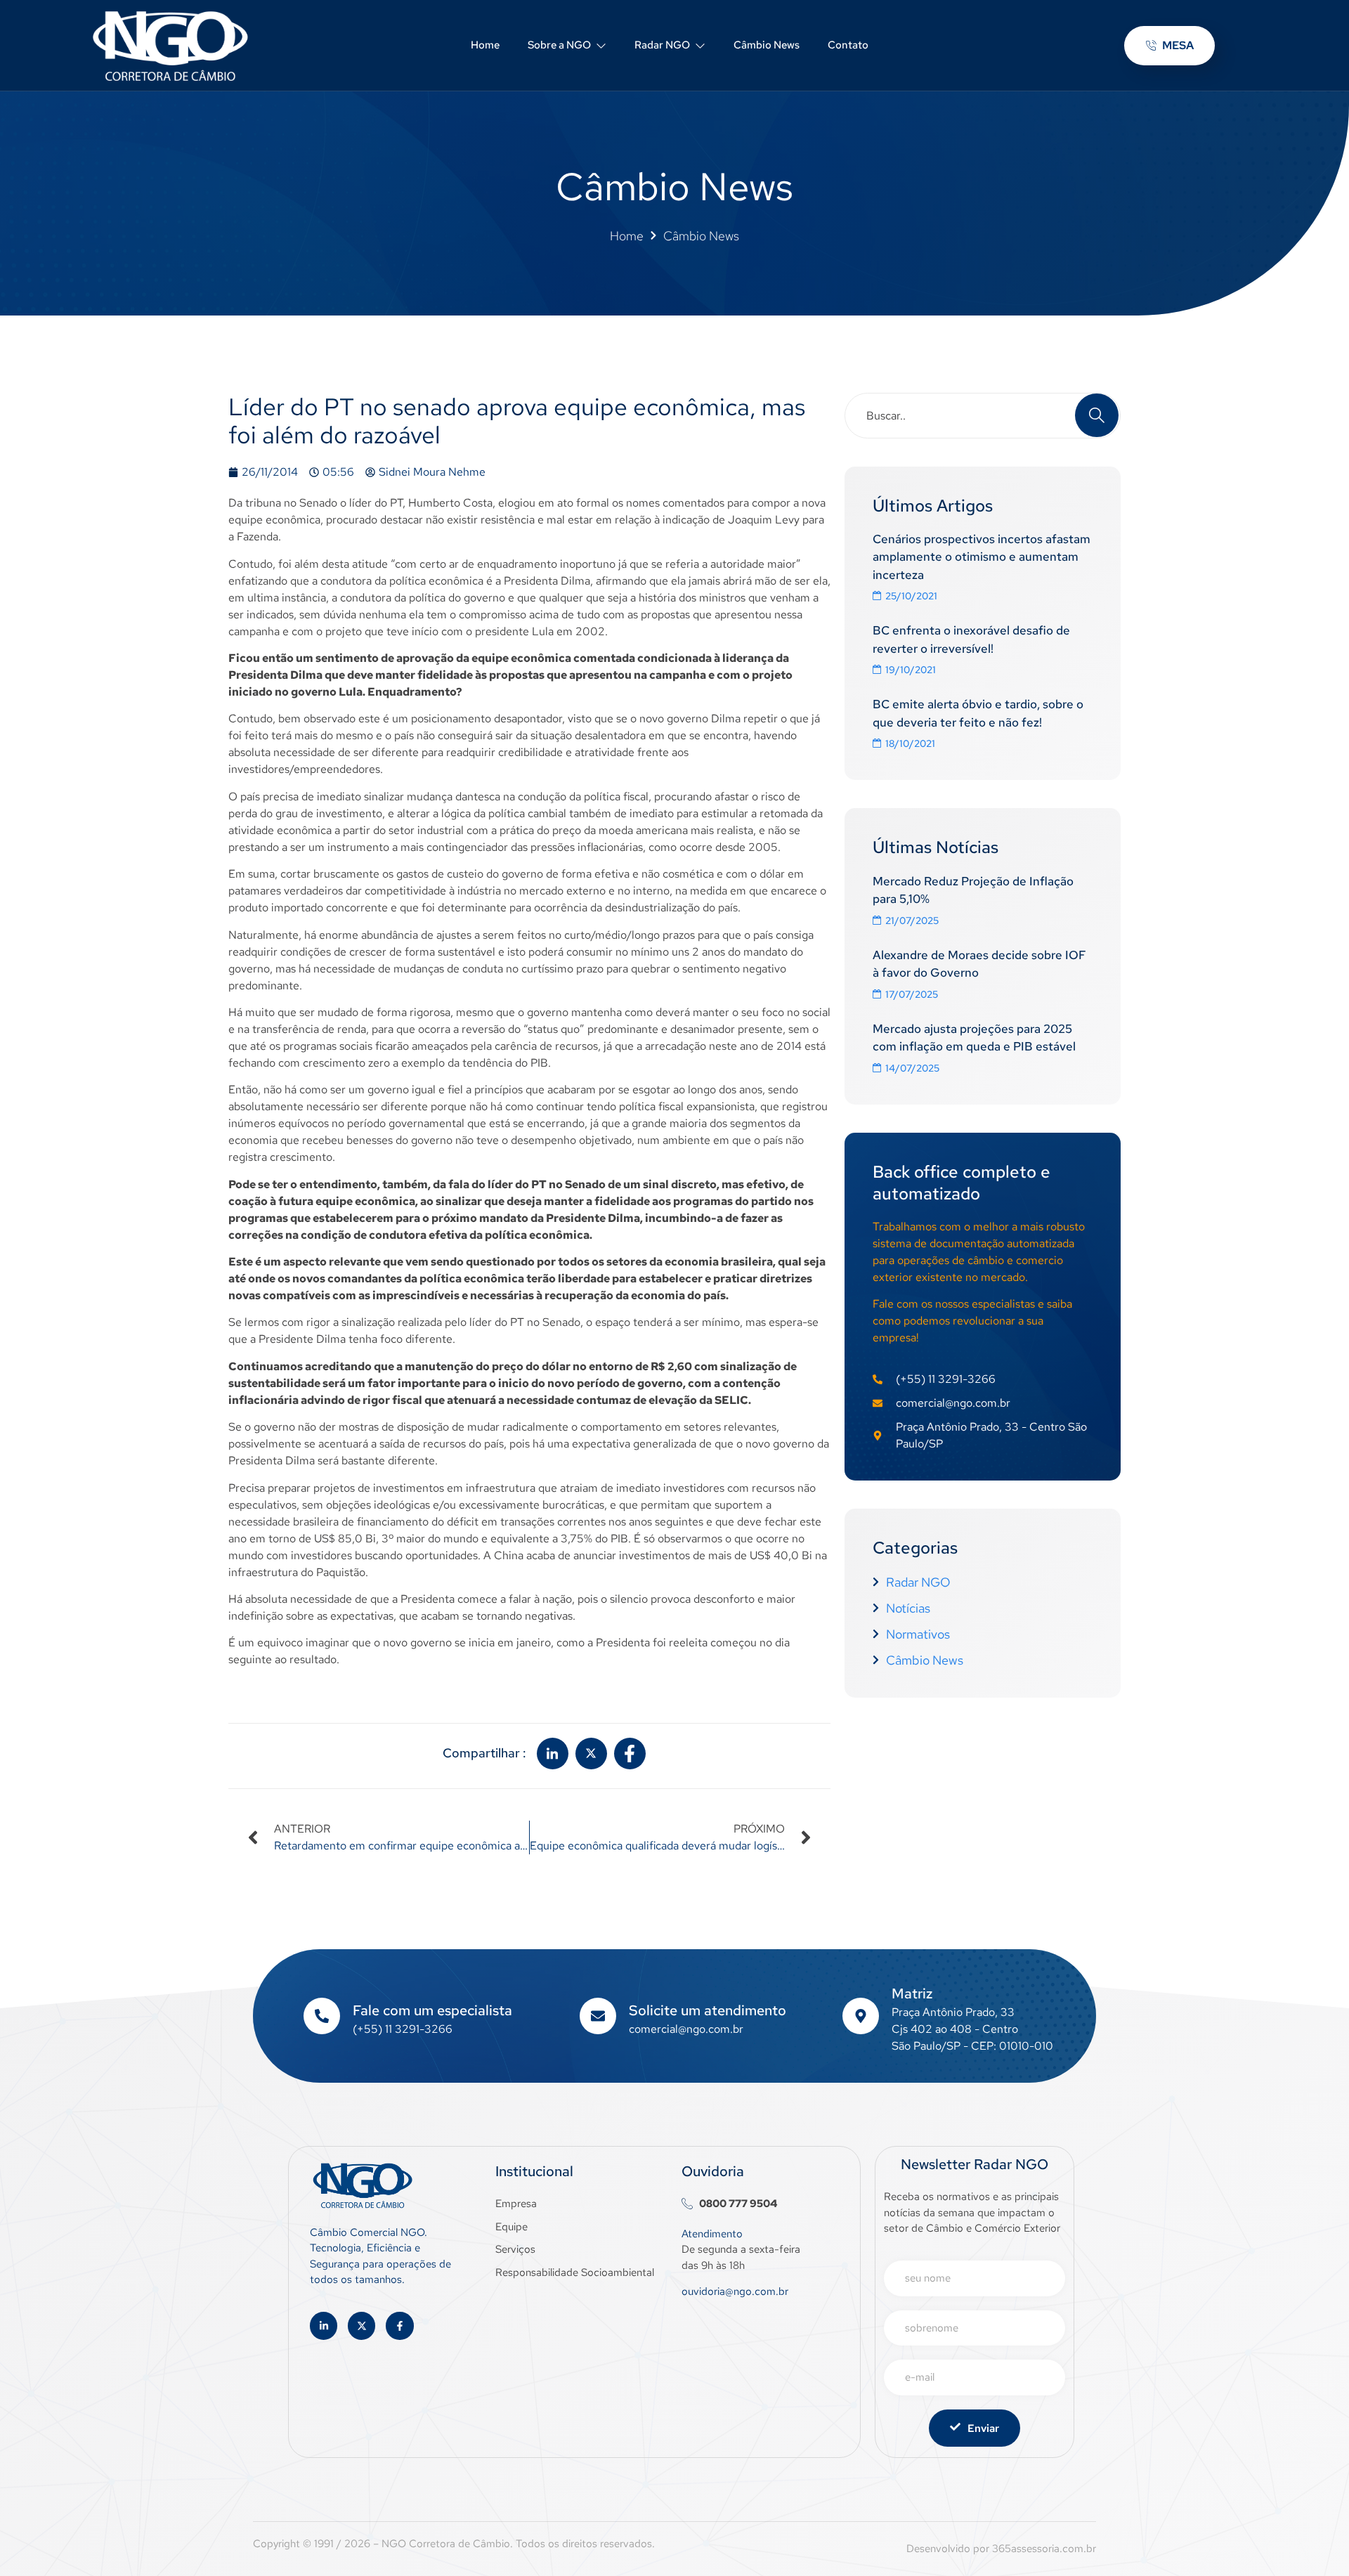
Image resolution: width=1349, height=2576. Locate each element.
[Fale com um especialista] (322, 2016)
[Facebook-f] (399, 2325)
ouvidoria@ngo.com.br (735, 2291)
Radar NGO (662, 45)
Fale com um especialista (432, 2010)
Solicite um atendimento (708, 2010)
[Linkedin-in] (324, 2325)
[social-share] (553, 1754)
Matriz (912, 1993)
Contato (848, 45)
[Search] (1097, 415)
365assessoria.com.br (1044, 2549)
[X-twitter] (361, 2325)
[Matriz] (861, 2016)
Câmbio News (767, 45)
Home (485, 45)
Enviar (983, 2428)
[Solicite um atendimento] (598, 2016)
